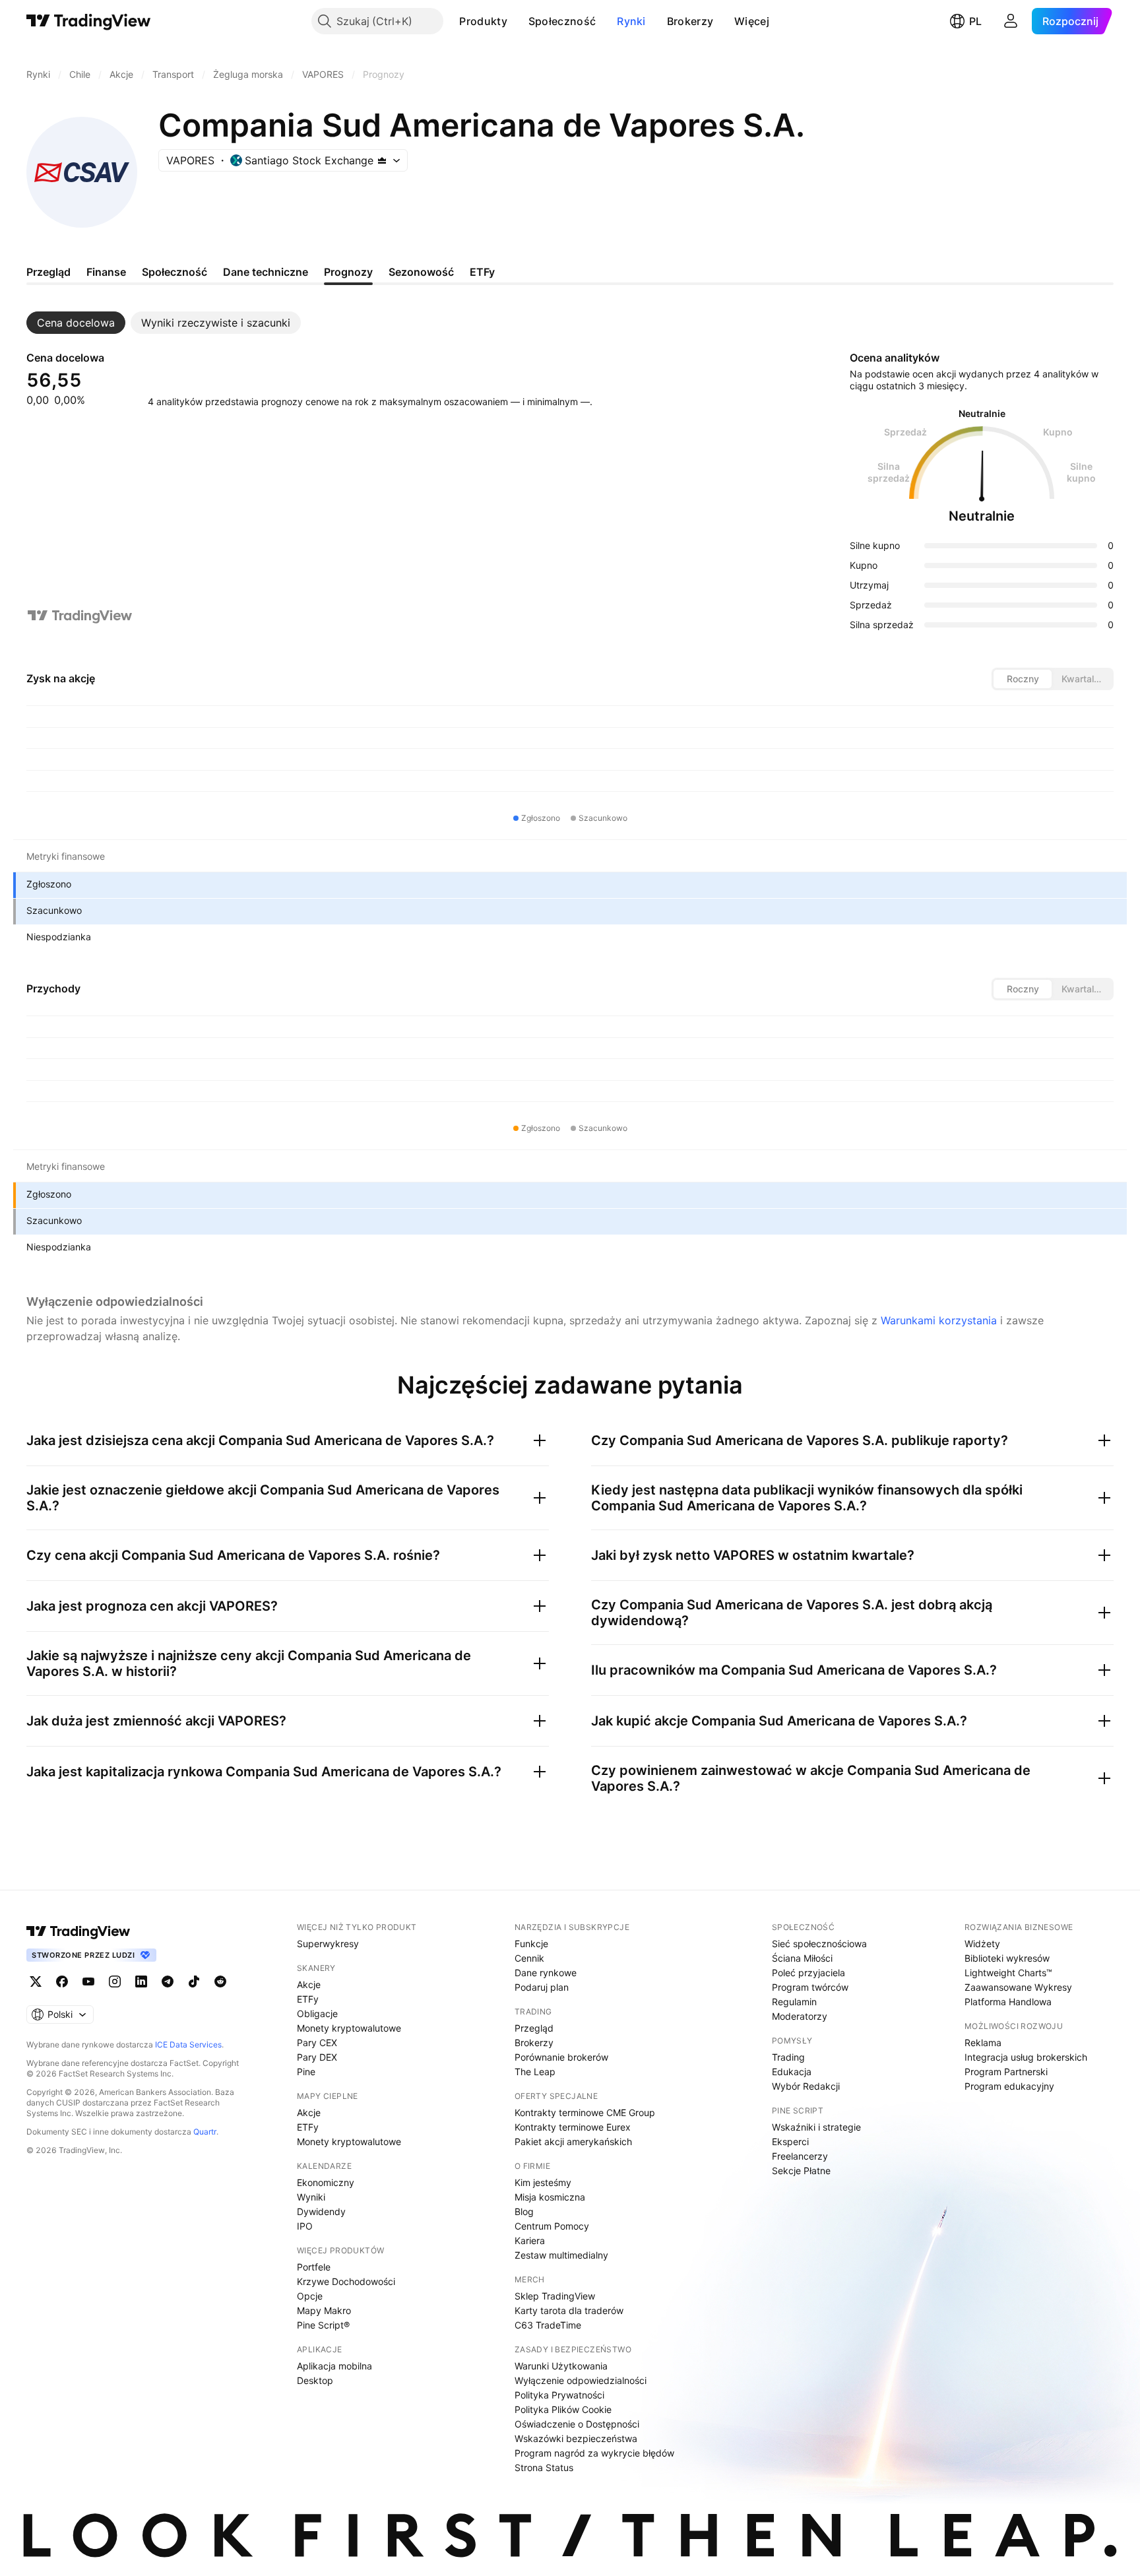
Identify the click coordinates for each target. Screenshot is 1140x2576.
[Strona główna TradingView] (89, 21)
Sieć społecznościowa (819, 1944)
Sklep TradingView (555, 2296)
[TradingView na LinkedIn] (141, 1981)
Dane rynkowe (546, 1973)
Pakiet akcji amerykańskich (573, 2141)
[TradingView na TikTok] (194, 1981)
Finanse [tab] (106, 272)
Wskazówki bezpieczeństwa (576, 2438)
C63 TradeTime (548, 2325)
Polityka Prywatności (559, 2395)
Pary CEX (317, 2043)
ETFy (308, 1999)
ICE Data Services (188, 2045)
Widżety (982, 1944)
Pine (306, 2072)
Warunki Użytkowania (561, 2366)
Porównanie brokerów (561, 2057)
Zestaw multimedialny (561, 2255)
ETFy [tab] (482, 272)
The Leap (535, 2072)
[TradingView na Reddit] (220, 1981)
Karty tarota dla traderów (569, 2310)
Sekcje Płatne (801, 2171)
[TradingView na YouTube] (88, 1981)
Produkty (483, 21)
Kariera (530, 2240)
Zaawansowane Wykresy (1018, 1987)
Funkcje (531, 1944)
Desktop (315, 2380)
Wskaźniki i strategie (816, 2127)
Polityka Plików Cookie (563, 2409)
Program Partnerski (1006, 2072)
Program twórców (810, 1987)
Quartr (205, 2132)
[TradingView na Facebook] (62, 1981)
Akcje (309, 1984)
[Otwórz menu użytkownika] (1011, 21)
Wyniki (311, 2197)
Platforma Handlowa (1008, 2002)
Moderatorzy (800, 2016)
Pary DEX (317, 2057)
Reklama (983, 2043)
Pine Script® (323, 2325)
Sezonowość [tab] (421, 272)
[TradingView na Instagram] (115, 1981)
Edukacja (792, 2072)
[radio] (1023, 679)
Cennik (529, 1958)
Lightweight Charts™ (1008, 1973)
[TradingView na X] (36, 1981)
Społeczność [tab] (174, 272)
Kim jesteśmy (543, 2182)
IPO (305, 2226)
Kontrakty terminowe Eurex (573, 2127)
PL (975, 21)
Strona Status (544, 2467)
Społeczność (562, 21)
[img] (382, 160)
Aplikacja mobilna (334, 2366)
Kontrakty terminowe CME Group (585, 2112)
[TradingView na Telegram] (168, 1981)
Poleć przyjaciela (808, 1973)
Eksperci (790, 2141)
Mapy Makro (324, 2310)
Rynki (631, 21)
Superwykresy (328, 1944)
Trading (788, 2057)
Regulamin (794, 2002)
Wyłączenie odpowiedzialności (581, 2380)
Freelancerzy (800, 2156)
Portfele (314, 2267)
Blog (524, 2211)
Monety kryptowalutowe (349, 2028)
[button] (517, 21)
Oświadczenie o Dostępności (577, 2424)
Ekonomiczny (326, 2182)
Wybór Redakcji (806, 2086)
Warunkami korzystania (939, 1320)
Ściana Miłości (802, 1958)
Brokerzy (690, 21)
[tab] (76, 323)
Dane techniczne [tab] (266, 272)
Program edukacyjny (1009, 2086)
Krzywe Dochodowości (346, 2281)
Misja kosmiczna (550, 2197)
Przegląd (534, 2028)
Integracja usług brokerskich (1026, 2057)
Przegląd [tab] (48, 272)
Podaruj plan (542, 1987)
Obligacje (317, 2013)
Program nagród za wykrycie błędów (594, 2453)
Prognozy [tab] (348, 272)
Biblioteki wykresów (1007, 1958)
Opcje (310, 2296)
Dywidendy (321, 2211)
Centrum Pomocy (552, 2226)
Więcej (752, 21)
